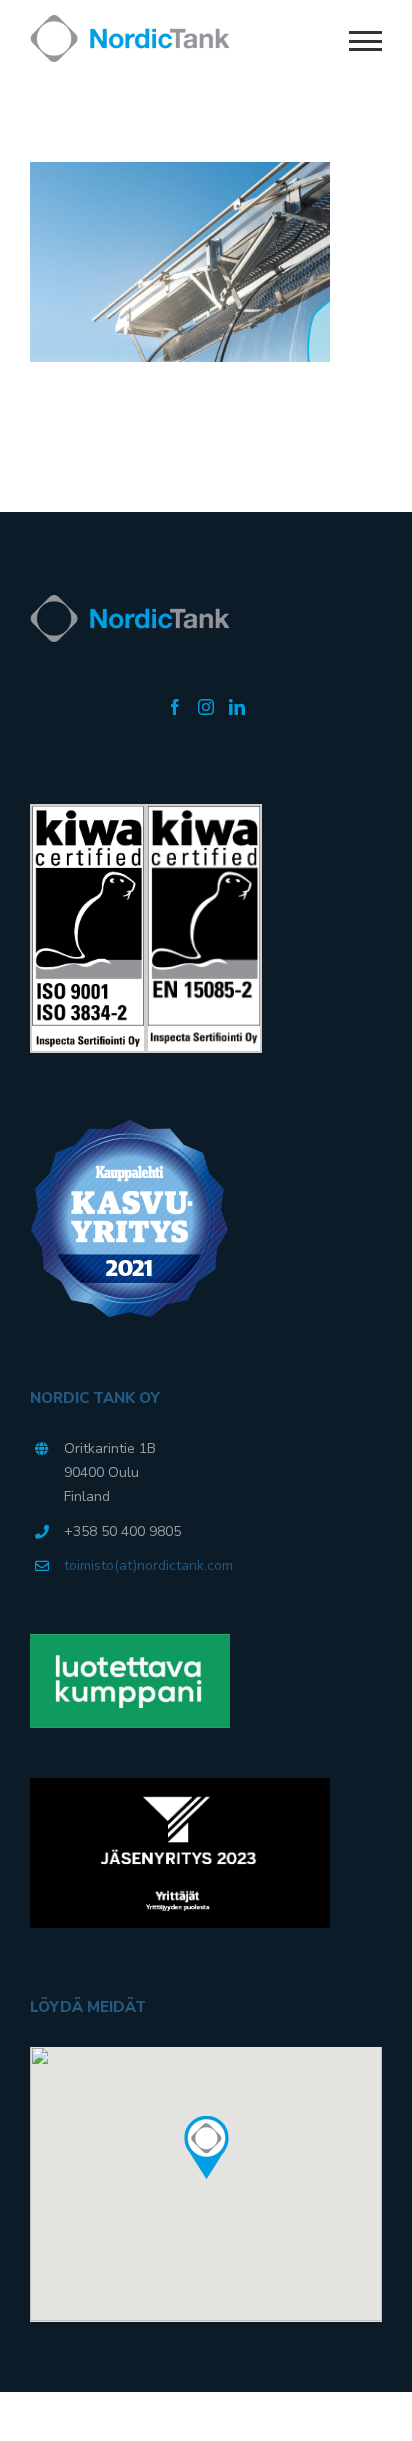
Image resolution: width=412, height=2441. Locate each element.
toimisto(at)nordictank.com (148, 1565)
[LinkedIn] (237, 707)
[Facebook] (175, 707)
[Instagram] (206, 707)
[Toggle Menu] (366, 41)
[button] (206, 2148)
